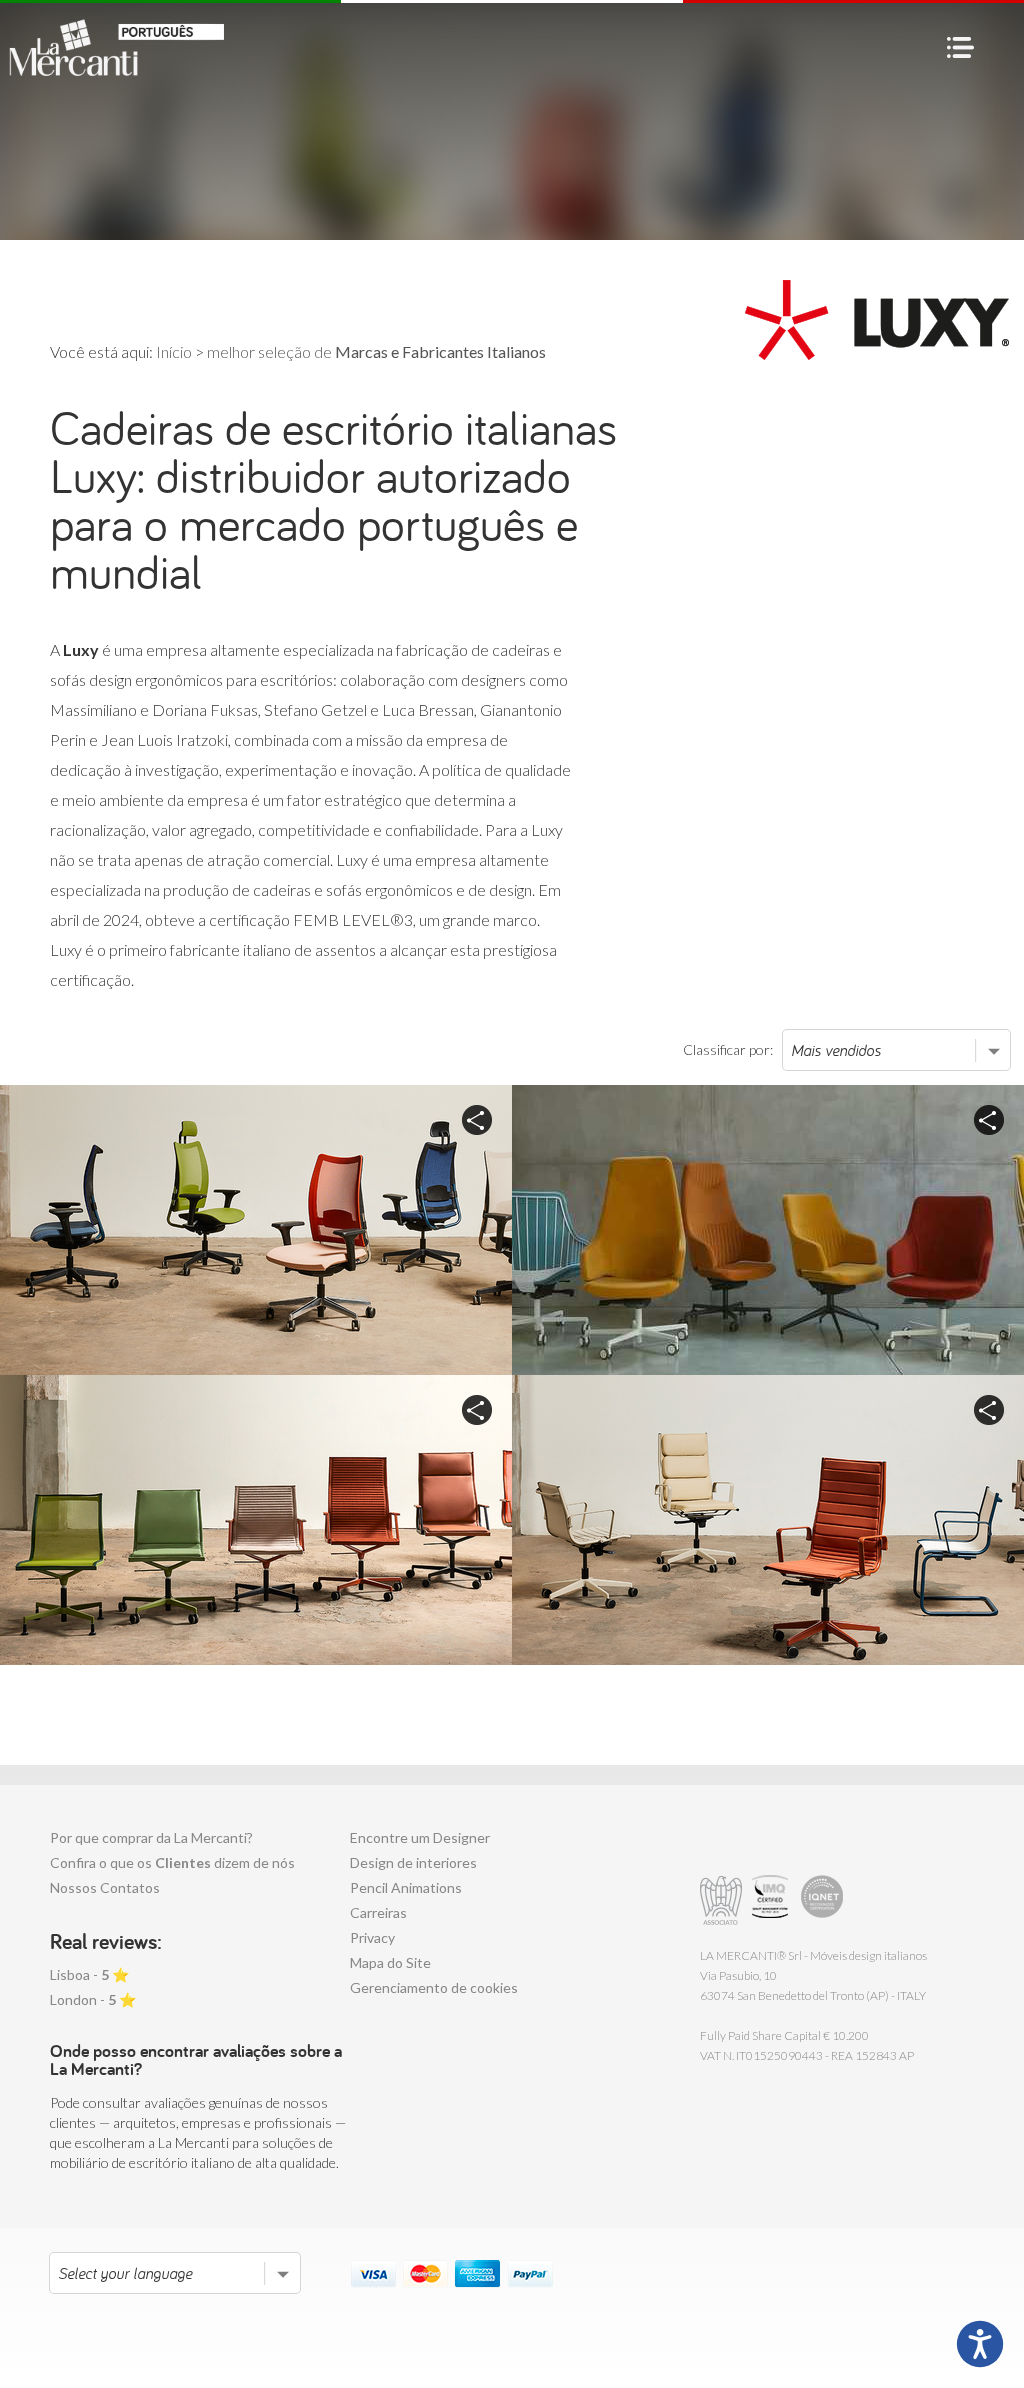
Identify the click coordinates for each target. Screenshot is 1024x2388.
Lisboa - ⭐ (89, 1974)
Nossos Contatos (105, 1887)
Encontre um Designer (420, 1837)
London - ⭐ (93, 1999)
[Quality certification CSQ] (772, 1900)
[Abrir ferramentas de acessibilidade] (980, 2344)
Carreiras (378, 1912)
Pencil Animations (406, 1887)
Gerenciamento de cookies (434, 1987)
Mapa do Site (390, 1962)
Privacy (372, 1937)
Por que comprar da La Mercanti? (151, 1837)
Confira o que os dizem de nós (172, 1862)
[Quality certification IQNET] (822, 1900)
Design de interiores (413, 1862)
